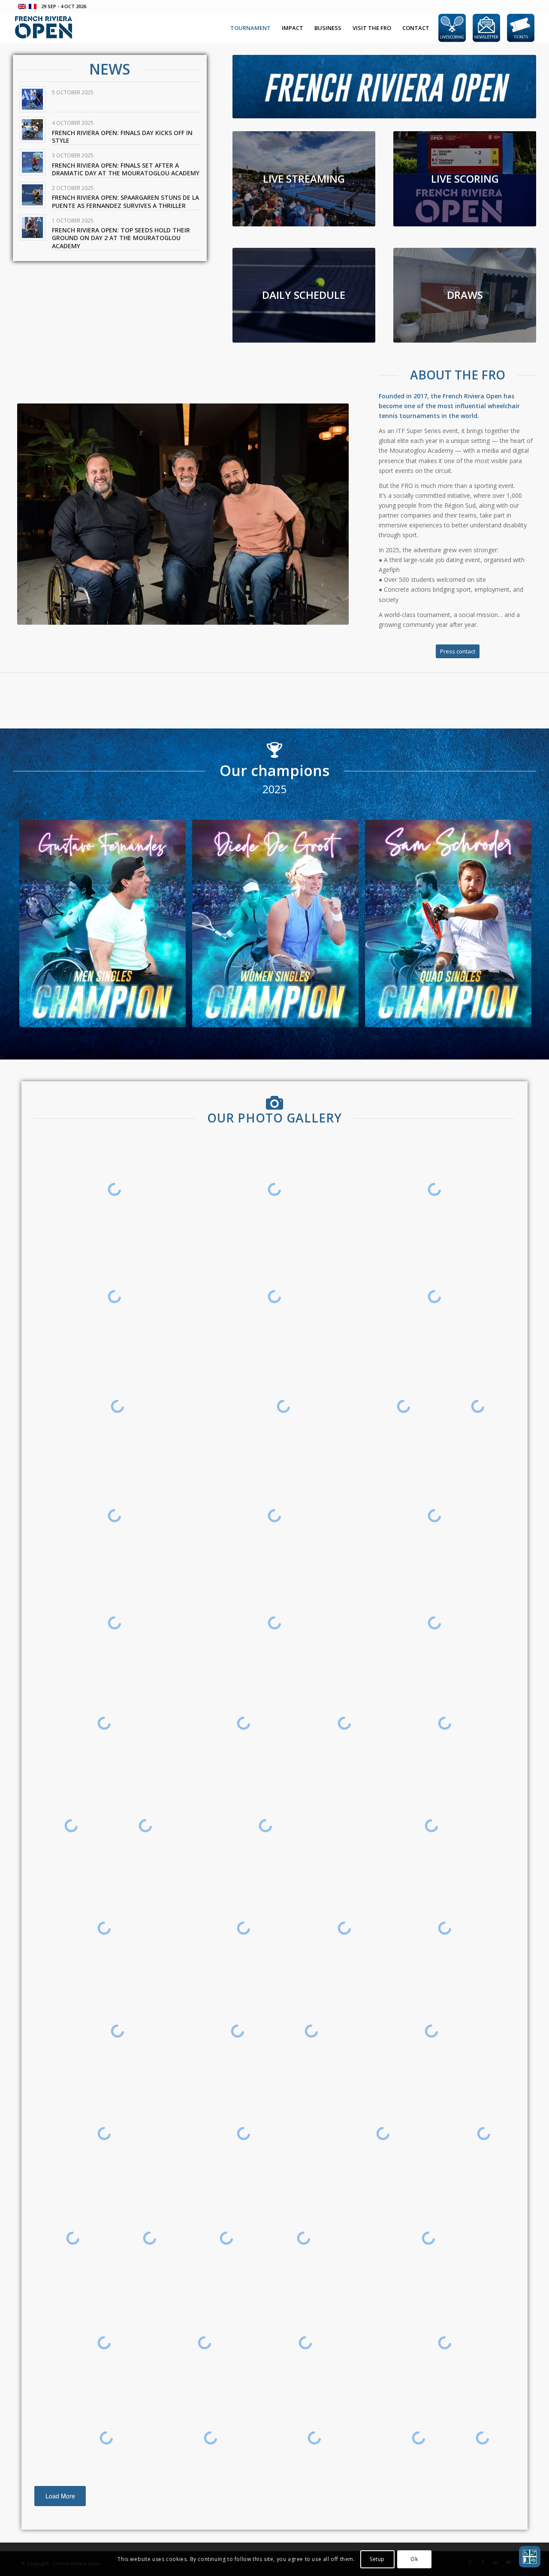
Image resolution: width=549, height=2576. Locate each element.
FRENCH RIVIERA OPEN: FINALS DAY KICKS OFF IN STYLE (122, 137)
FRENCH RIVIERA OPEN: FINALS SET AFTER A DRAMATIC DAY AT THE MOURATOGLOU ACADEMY (126, 169)
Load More (60, 2496)
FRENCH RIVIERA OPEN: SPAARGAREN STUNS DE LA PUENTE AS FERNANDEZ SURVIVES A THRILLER (125, 201)
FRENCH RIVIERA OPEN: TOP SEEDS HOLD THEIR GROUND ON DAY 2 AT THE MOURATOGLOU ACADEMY (121, 238)
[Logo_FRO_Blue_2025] (44, 28)
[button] (530, 2557)
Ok (414, 2559)
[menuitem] (250, 28)
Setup (377, 2559)
